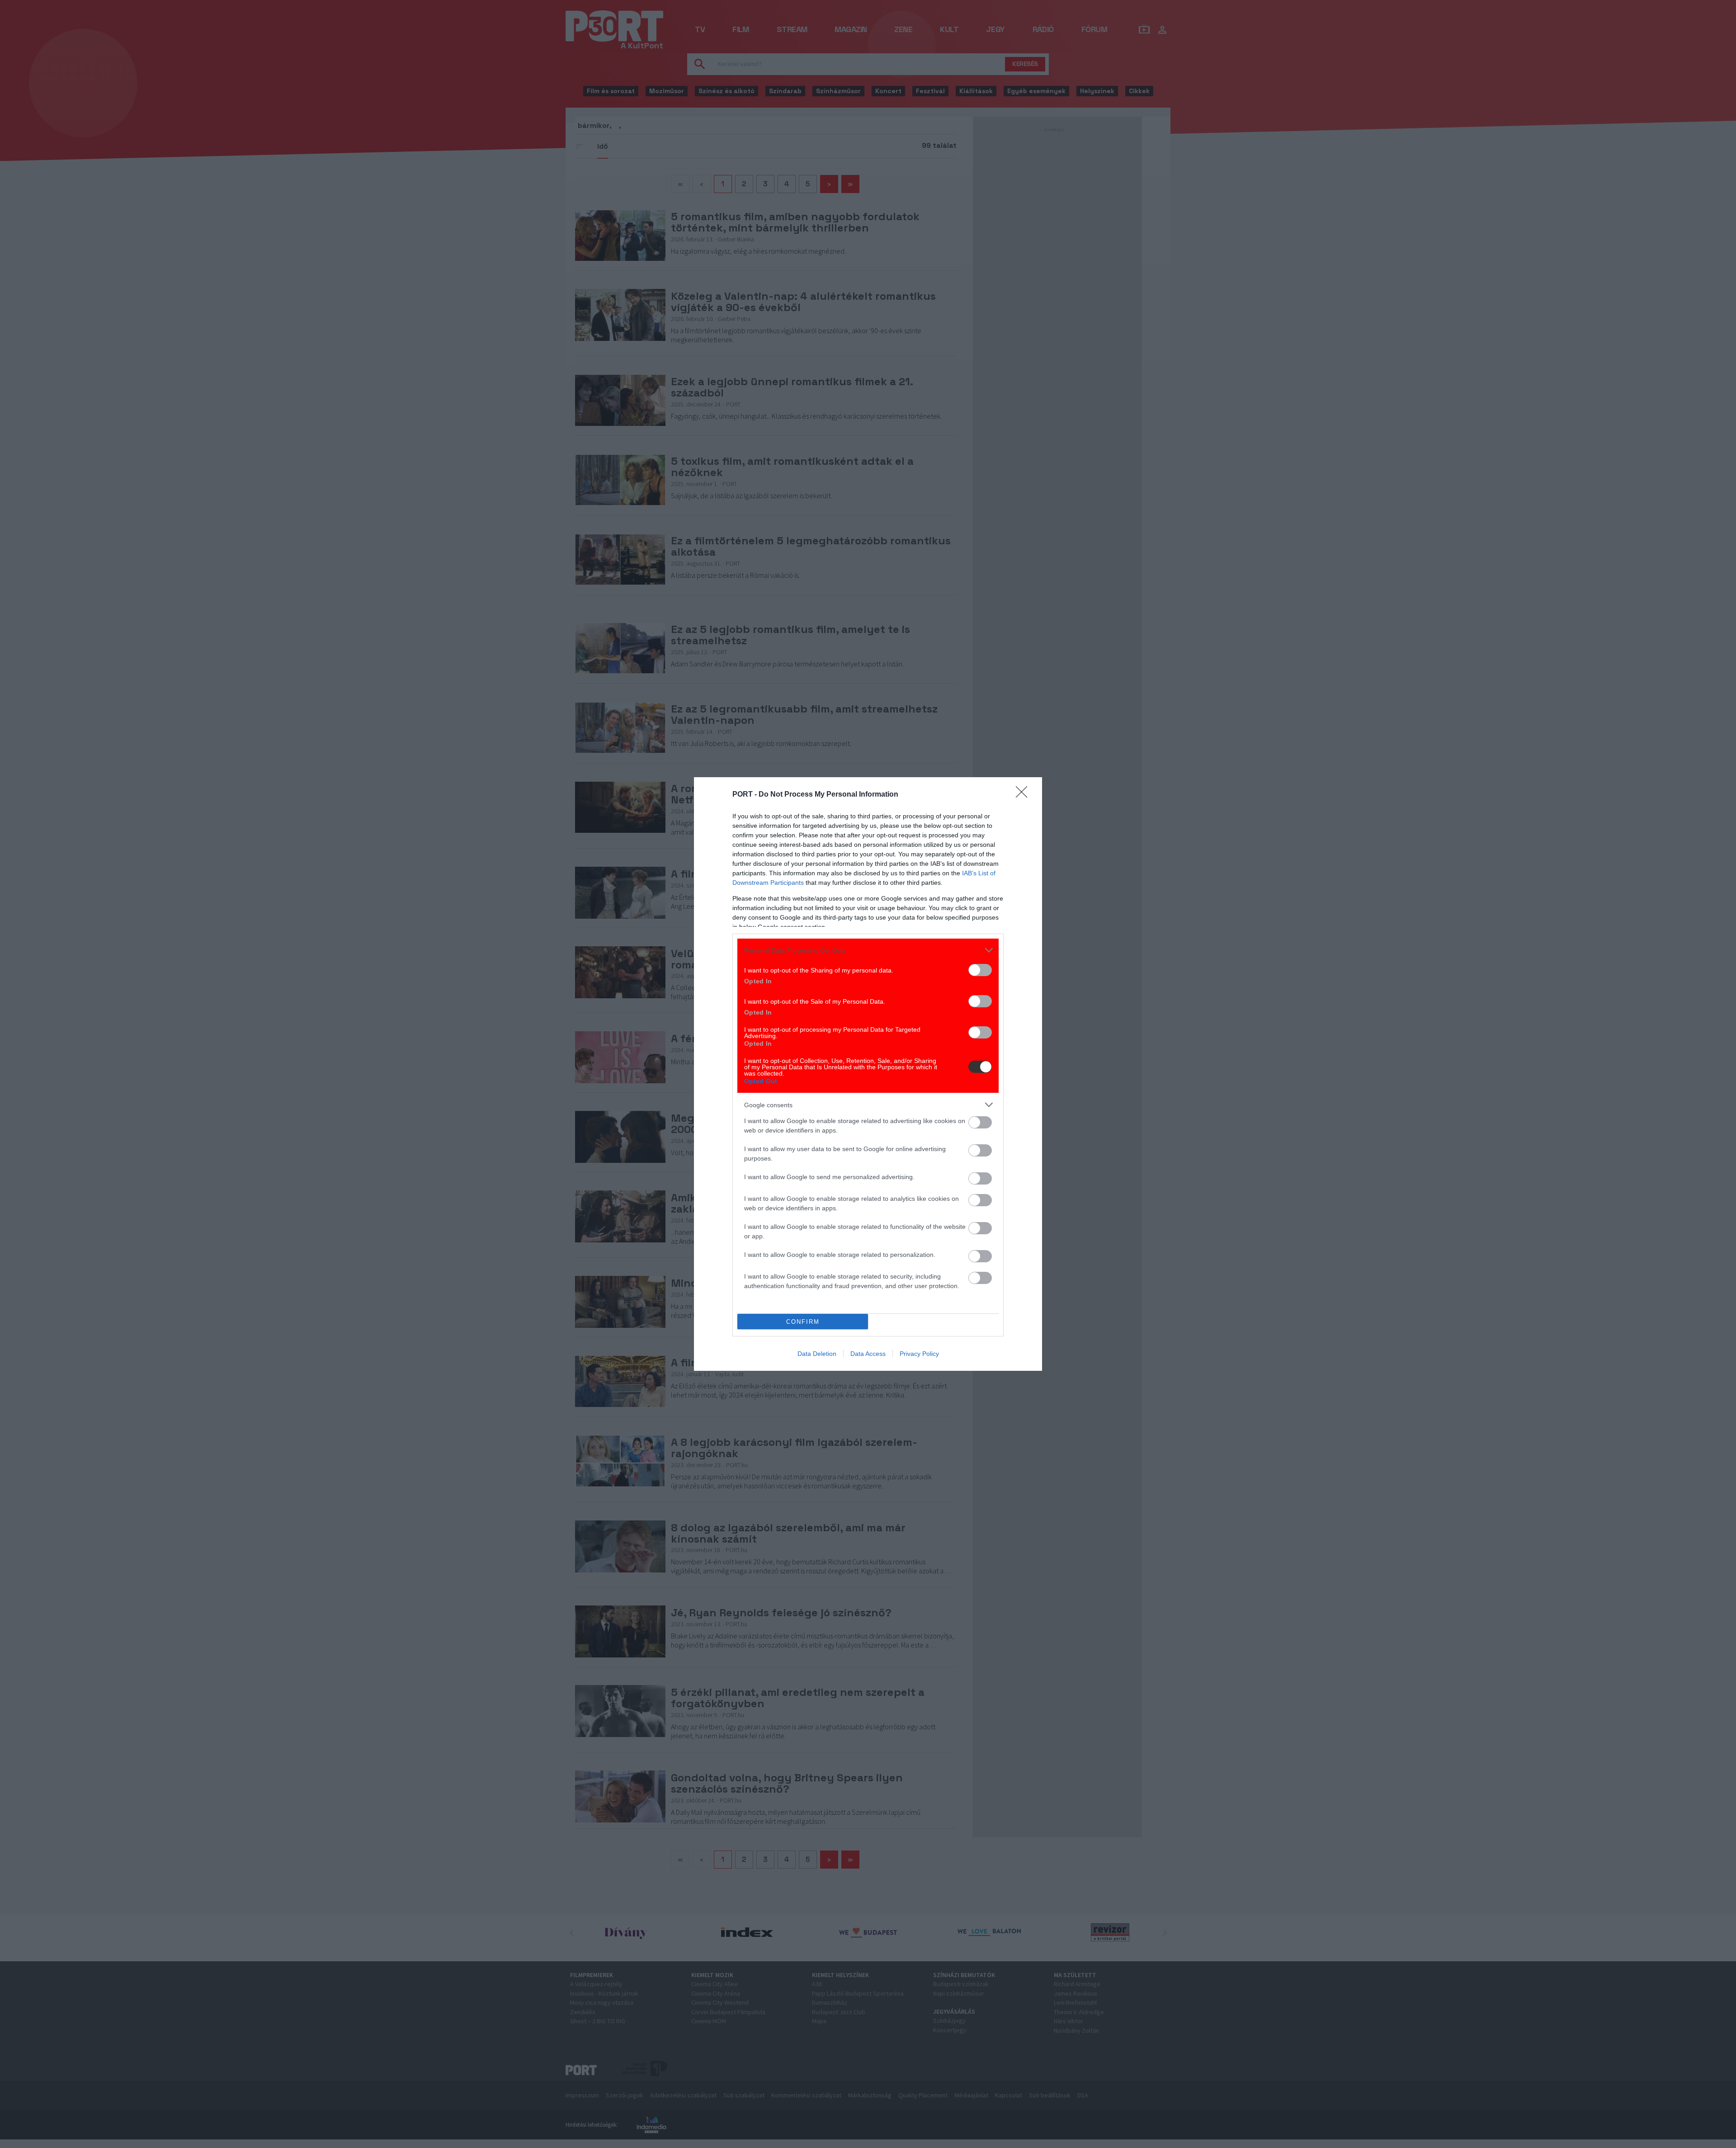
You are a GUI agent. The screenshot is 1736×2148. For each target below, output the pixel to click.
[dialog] (868, 1074)
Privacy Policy (919, 1354)
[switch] (980, 970)
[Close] (1024, 795)
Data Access (868, 1354)
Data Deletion (817, 1354)
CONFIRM (803, 1322)
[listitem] (868, 950)
